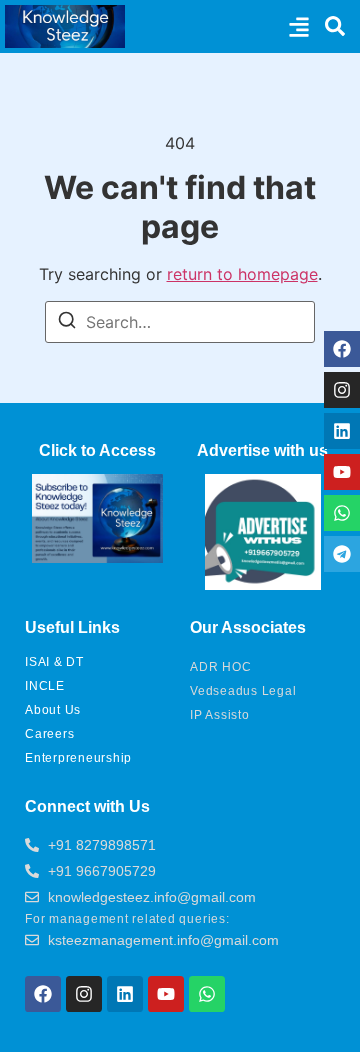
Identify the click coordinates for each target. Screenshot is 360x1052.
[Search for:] (180, 322)
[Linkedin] (342, 431)
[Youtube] (342, 472)
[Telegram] (342, 554)
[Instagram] (342, 390)
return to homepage (242, 274)
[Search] (67, 323)
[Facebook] (342, 349)
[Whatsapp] (342, 513)
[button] (298, 26)
